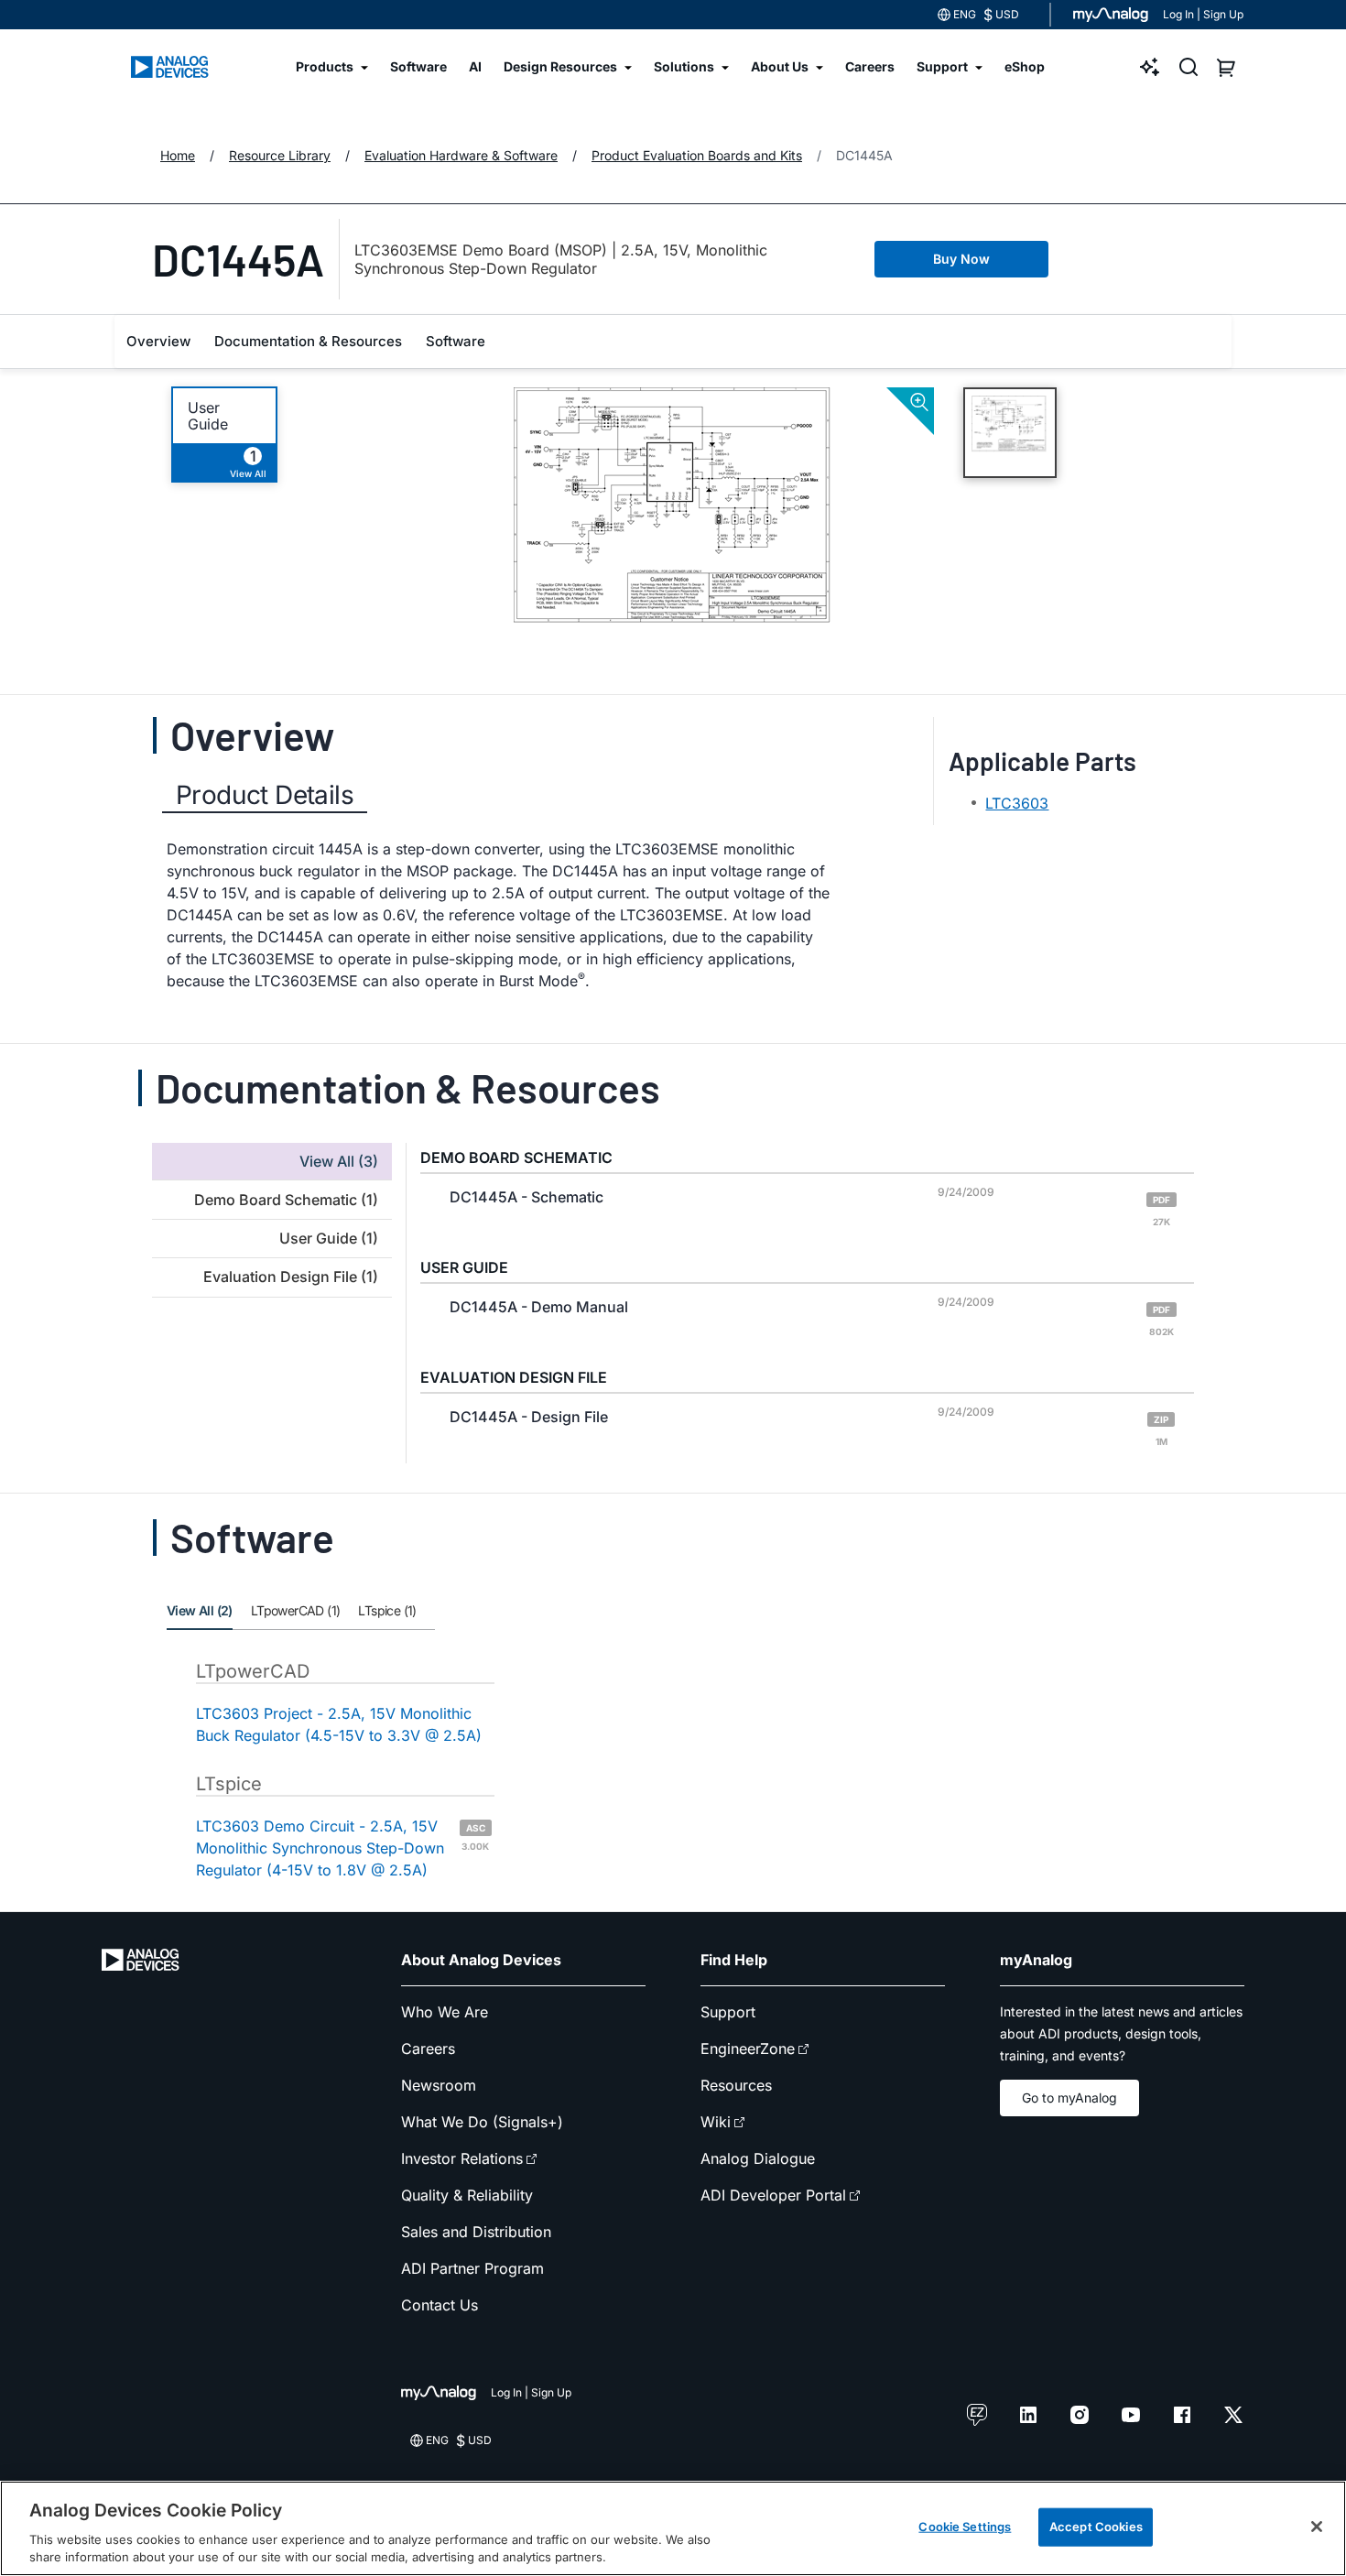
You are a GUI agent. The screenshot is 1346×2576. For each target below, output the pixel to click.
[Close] (1317, 2527)
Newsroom (439, 2085)
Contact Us (440, 2305)
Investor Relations (462, 2158)
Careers (428, 2049)
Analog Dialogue (758, 2158)
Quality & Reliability (467, 2195)
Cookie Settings (965, 2527)
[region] (673, 2528)
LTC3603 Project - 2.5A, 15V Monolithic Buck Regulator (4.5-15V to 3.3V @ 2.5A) (339, 1724)
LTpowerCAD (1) (296, 1610)
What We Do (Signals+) (482, 2122)
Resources (736, 2085)
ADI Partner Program (472, 2268)
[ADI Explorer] (1150, 67)
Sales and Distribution (476, 2232)
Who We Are (445, 2012)
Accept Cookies (1096, 2527)
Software (456, 341)
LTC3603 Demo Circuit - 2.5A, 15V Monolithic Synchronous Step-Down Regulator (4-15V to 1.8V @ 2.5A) (342, 1848)
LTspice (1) (387, 1610)
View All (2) (200, 1610)
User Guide (208, 416)
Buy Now (961, 259)
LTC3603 (1017, 803)
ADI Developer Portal (773, 2195)
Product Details (265, 795)
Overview (158, 341)
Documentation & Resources (308, 341)
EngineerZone (748, 2049)
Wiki (716, 2122)
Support (728, 2012)
